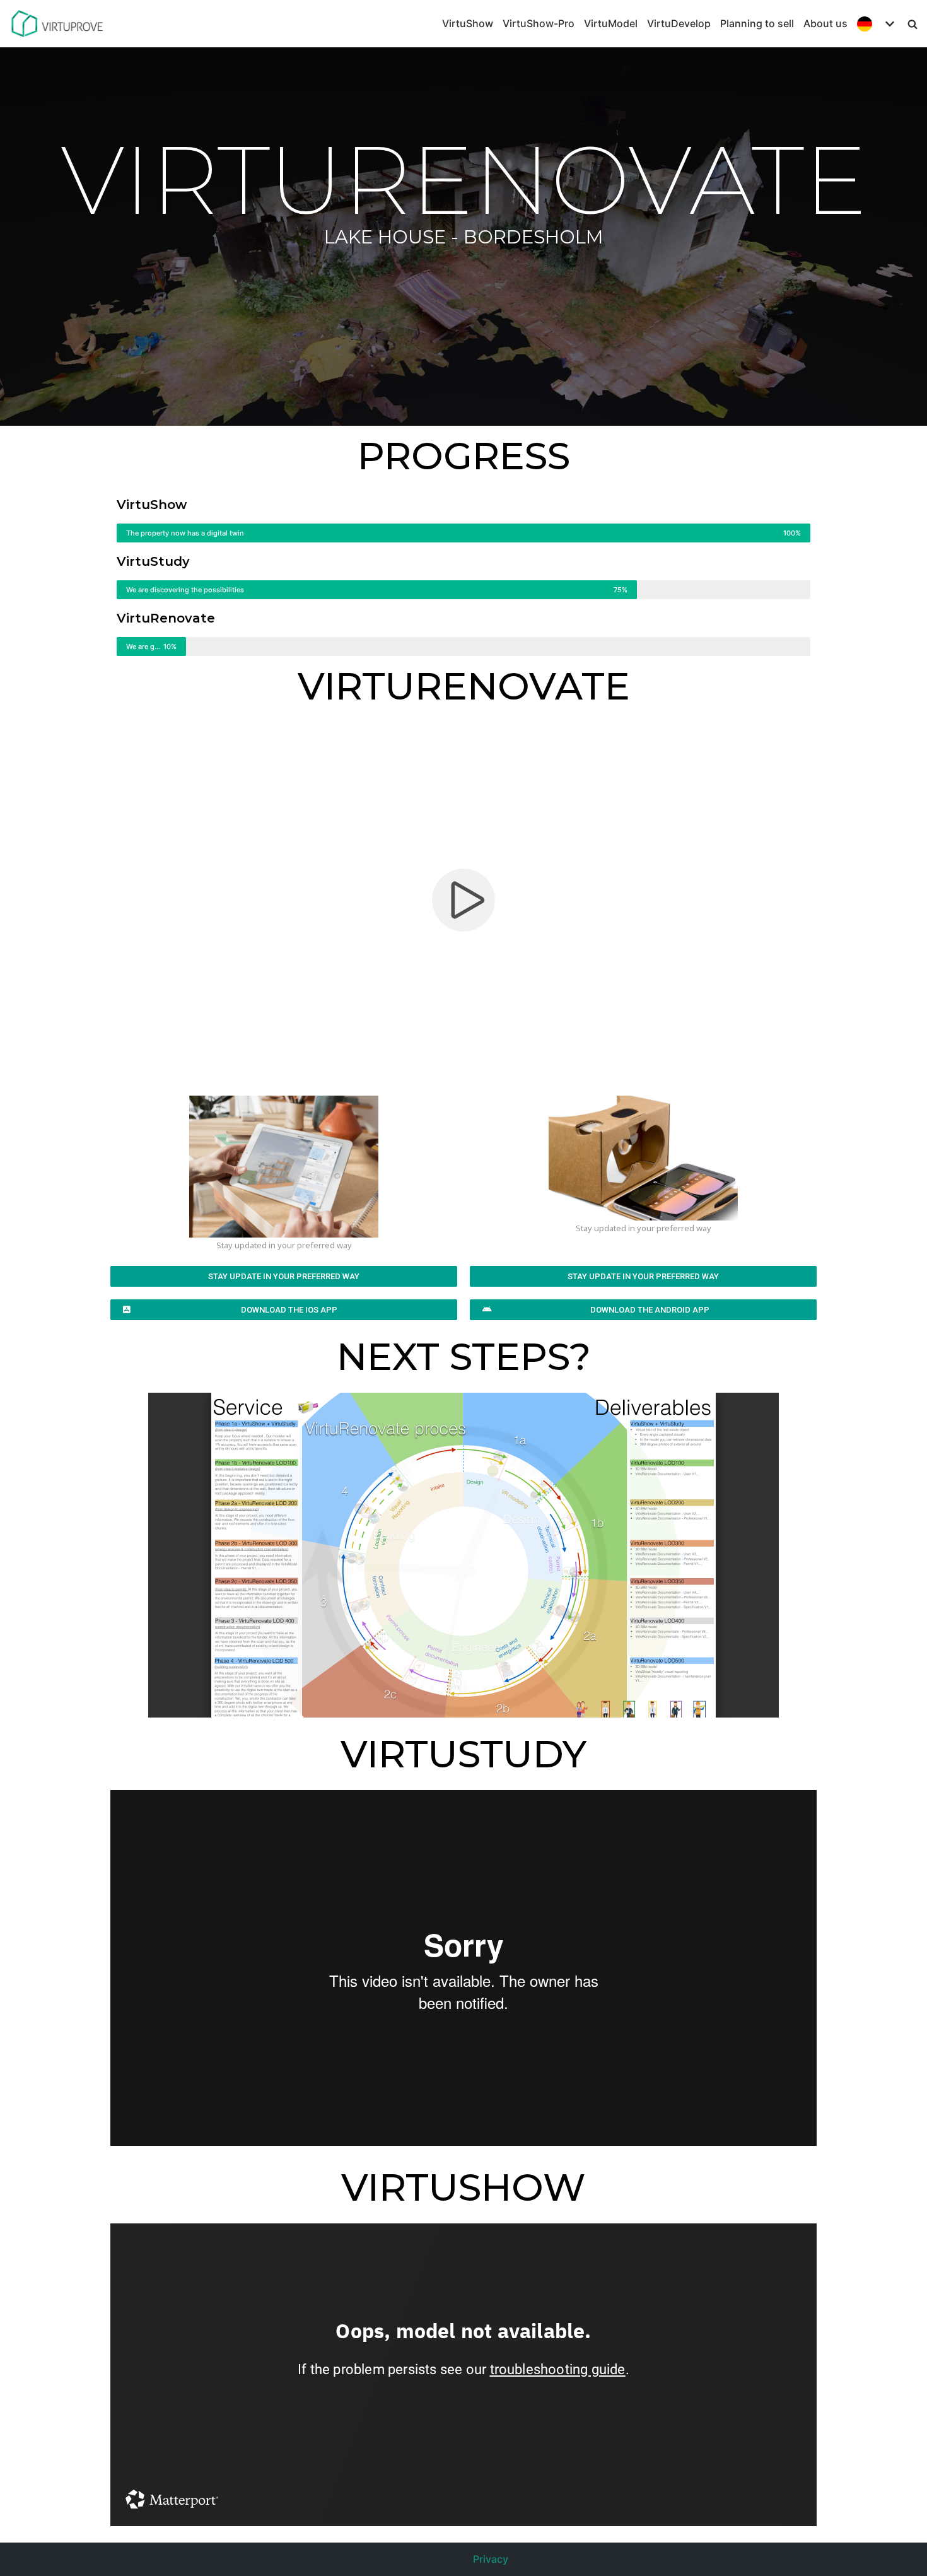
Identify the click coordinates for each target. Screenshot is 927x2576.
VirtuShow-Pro (539, 23)
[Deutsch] (877, 24)
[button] (284, 1276)
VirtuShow (468, 23)
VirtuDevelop (679, 23)
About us (825, 23)
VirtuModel (611, 23)
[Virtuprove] (57, 24)
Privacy (491, 2559)
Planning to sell (757, 23)
